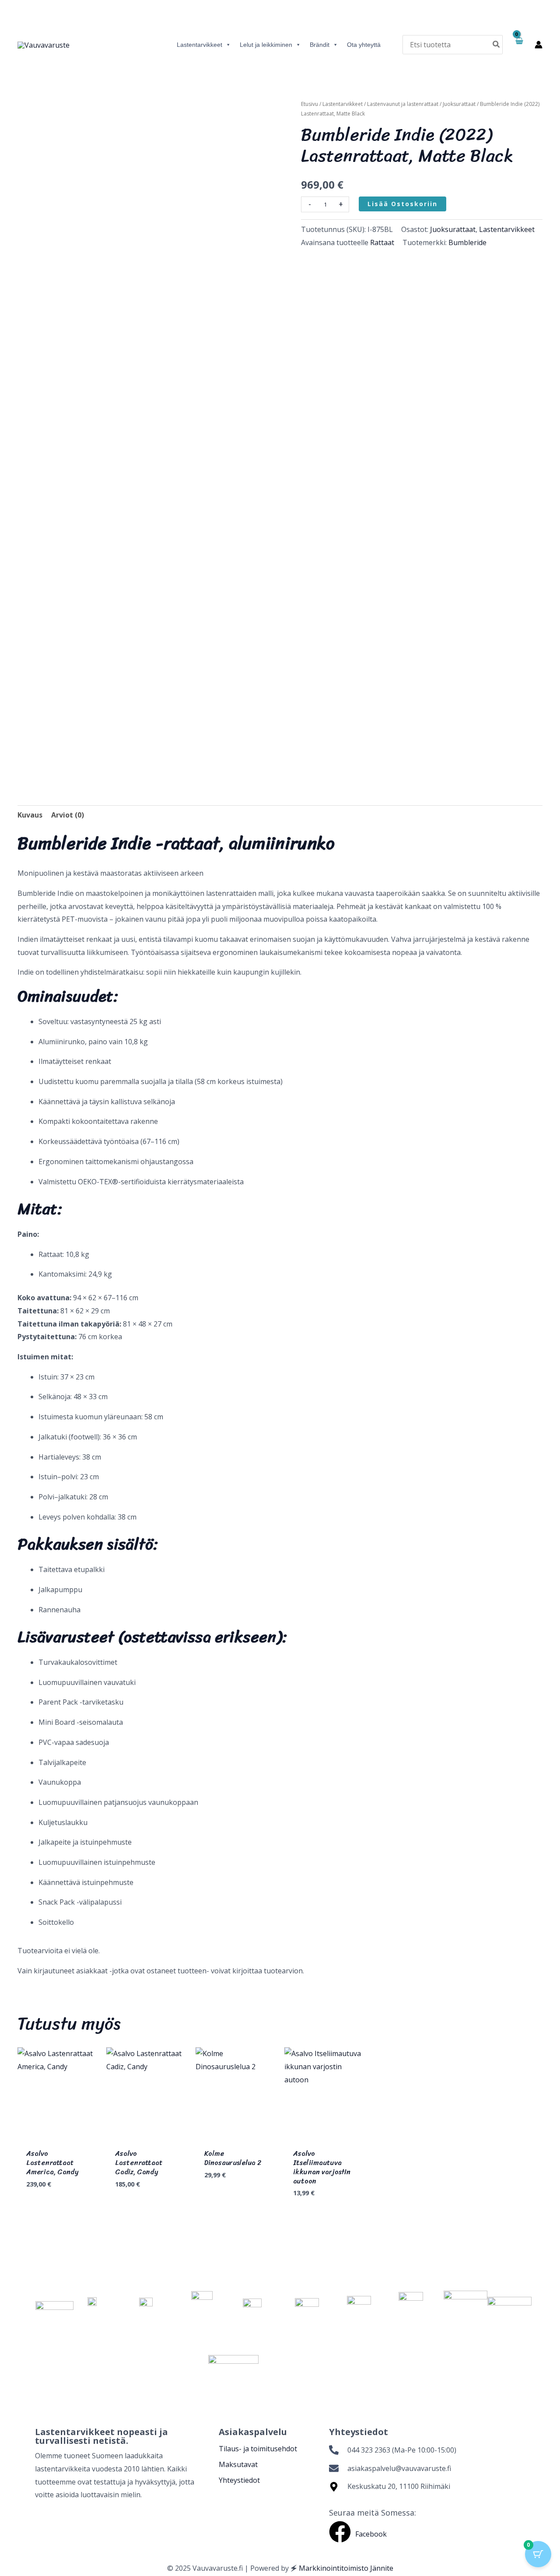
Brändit (320, 45)
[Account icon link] (539, 45)
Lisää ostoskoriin (402, 204)
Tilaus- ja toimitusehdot (258, 2449)
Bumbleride (467, 242)
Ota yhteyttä (364, 45)
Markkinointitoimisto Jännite (346, 2568)
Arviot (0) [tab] (68, 815)
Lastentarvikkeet (199, 45)
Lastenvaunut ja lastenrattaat (403, 104)
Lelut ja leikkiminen (266, 45)
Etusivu (310, 104)
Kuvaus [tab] (30, 815)
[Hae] (497, 44)
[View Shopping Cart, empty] (519, 45)
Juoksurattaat (459, 104)
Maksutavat (238, 2464)
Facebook (371, 2534)
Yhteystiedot (239, 2480)
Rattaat (382, 242)
